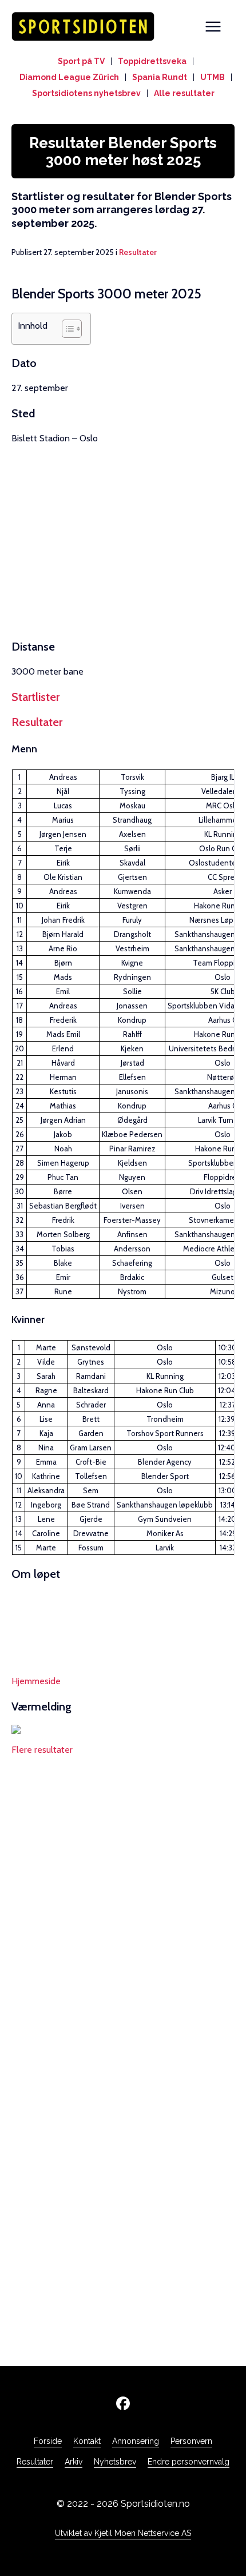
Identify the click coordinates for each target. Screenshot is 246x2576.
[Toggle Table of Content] (66, 329)
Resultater (138, 252)
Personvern (191, 2441)
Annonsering (136, 2441)
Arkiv (74, 2462)
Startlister (35, 697)
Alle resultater (184, 93)
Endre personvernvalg (189, 2462)
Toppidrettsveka (152, 61)
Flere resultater (42, 1750)
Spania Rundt (160, 77)
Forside (48, 2441)
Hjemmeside (36, 1681)
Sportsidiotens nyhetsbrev (86, 93)
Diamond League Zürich (69, 77)
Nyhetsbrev (115, 2462)
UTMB (213, 77)
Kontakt (87, 2441)
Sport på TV (81, 61)
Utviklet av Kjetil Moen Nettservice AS (123, 2533)
